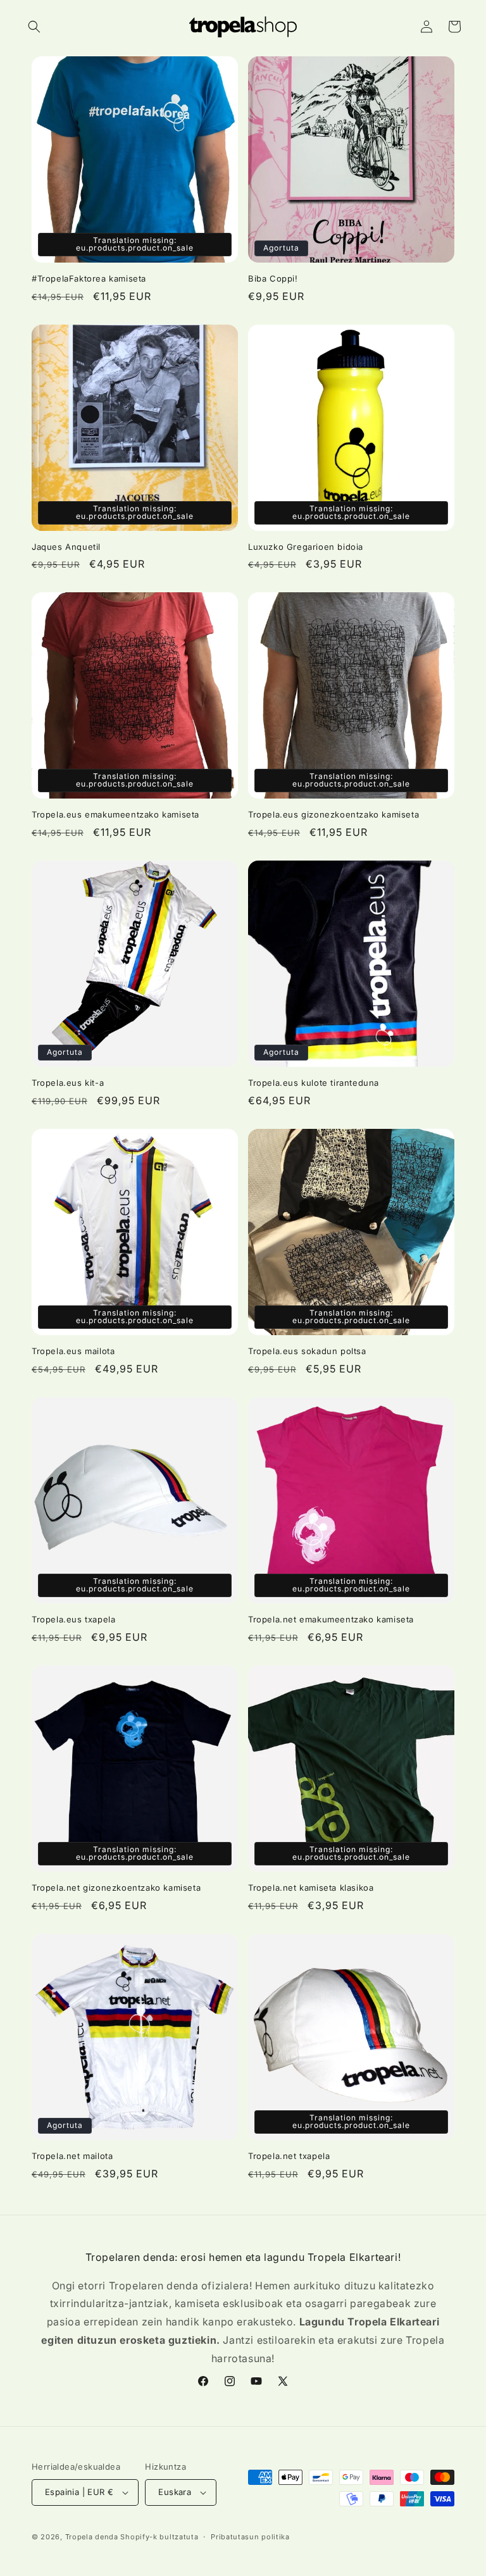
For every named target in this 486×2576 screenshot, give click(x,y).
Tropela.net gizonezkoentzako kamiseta (116, 1888)
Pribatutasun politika (250, 2537)
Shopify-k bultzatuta (159, 2537)
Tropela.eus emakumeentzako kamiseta (115, 814)
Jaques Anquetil (66, 547)
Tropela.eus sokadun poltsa (307, 1351)
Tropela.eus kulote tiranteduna (314, 1083)
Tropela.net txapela (289, 2156)
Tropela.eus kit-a (68, 1083)
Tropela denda (92, 2537)
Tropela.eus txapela (73, 1619)
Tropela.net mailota (72, 2156)
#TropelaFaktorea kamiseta (89, 278)
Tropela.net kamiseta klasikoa (311, 1888)
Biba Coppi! (273, 278)
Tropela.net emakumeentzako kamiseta (331, 1619)
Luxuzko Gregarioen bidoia (306, 547)
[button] (34, 27)
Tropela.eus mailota (73, 1351)
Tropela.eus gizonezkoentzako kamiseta (333, 814)
